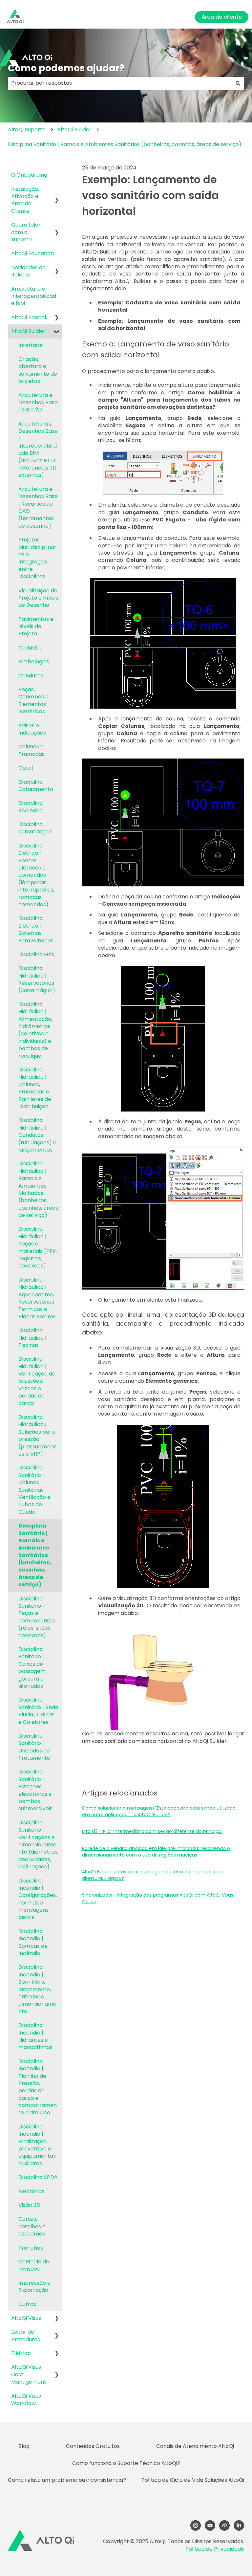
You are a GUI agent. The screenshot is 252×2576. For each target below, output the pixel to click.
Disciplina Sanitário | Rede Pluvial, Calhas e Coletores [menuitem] (38, 1711)
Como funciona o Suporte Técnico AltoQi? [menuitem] (126, 2463)
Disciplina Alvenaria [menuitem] (31, 807)
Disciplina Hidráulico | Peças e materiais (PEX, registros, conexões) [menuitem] (38, 1247)
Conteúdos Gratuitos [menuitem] (93, 2446)
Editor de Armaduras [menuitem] (26, 2335)
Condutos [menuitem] (31, 676)
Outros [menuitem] (27, 2304)
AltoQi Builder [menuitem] (28, 331)
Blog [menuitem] (24, 2446)
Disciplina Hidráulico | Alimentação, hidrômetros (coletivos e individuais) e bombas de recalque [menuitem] (35, 1030)
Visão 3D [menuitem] (29, 2205)
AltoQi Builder (74, 130)
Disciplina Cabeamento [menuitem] (36, 786)
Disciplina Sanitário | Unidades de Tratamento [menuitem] (34, 1747)
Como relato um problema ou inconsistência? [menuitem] (67, 2480)
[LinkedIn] (239, 2525)
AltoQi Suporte (27, 130)
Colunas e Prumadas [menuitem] (31, 750)
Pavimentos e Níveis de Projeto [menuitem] (36, 627)
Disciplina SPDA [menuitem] (38, 2177)
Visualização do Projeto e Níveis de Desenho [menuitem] (38, 598)
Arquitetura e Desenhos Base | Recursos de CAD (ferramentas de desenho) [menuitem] (38, 507)
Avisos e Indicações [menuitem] (32, 729)
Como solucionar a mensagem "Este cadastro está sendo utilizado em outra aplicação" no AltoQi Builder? (159, 1811)
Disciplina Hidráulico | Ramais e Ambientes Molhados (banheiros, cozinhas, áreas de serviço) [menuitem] (38, 1189)
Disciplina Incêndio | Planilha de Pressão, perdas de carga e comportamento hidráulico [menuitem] (38, 2087)
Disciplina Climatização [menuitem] (35, 828)
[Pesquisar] (238, 83)
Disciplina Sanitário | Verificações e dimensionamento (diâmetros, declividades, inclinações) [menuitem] (38, 1845)
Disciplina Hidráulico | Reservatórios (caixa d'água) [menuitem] (37, 979)
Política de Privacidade (215, 2549)
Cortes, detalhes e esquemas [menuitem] (32, 2226)
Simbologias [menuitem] (34, 661)
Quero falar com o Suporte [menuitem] (26, 232)
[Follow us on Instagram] (196, 2525)
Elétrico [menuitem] (21, 2353)
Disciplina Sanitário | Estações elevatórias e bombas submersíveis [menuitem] (35, 1790)
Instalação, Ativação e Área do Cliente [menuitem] (25, 200)
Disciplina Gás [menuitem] (36, 954)
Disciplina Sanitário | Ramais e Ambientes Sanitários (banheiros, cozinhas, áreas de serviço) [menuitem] (35, 1555)
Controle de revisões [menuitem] (34, 2265)
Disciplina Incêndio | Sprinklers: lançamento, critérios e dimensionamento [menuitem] (37, 1989)
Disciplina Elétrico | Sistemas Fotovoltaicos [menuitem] (36, 929)
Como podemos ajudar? (66, 68)
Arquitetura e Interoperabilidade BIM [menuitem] (34, 296)
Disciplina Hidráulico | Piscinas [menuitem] (32, 1338)
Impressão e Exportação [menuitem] (34, 2287)
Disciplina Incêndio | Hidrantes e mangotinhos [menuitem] (35, 2036)
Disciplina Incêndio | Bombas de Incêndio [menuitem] (33, 1942)
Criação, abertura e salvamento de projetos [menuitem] (38, 370)
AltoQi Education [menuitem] (32, 253)
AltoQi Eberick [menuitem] (29, 317)
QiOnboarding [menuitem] (29, 175)
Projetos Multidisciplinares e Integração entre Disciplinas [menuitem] (37, 558)
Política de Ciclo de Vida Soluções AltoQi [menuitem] (193, 2480)
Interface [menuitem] (31, 345)
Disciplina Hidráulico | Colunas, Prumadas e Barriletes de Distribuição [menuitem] (35, 1088)
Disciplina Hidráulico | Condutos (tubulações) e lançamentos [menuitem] (37, 1135)
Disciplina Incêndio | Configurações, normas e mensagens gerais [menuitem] (38, 1899)
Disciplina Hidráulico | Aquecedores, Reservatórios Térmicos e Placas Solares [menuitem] (37, 1298)
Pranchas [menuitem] (31, 2248)
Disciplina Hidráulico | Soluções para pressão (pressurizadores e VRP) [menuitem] (37, 1435)
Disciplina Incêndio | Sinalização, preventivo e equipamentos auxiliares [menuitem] (37, 2145)
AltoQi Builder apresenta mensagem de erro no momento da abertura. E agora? (152, 1875)
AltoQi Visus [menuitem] (26, 2318)
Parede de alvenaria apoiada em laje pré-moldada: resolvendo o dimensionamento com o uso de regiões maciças (156, 1852)
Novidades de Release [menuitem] (28, 271)
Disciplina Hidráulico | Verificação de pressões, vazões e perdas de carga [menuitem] (37, 1381)
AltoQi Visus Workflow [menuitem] (26, 2400)
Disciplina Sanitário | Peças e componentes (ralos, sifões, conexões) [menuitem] (37, 1617)
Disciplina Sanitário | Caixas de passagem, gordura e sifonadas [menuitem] (32, 1668)
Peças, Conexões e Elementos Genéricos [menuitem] (33, 700)
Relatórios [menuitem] (31, 2191)
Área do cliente (222, 17)
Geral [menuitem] (26, 768)
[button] (57, 190)
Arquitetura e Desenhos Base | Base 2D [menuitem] (38, 403)
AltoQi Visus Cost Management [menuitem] (29, 2374)
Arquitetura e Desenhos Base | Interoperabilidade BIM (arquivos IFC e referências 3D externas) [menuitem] (38, 450)
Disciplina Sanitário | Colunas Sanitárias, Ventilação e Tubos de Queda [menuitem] (34, 1490)
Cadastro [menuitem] (31, 648)
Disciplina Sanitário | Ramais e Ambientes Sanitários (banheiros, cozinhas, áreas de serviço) (125, 144)
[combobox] (120, 83)
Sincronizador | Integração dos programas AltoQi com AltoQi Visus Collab (158, 1898)
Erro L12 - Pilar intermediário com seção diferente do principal (152, 1831)
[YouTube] (210, 2525)
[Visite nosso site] (224, 2525)
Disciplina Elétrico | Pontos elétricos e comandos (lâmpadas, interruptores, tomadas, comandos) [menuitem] (36, 875)
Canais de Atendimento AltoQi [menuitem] (195, 2446)
